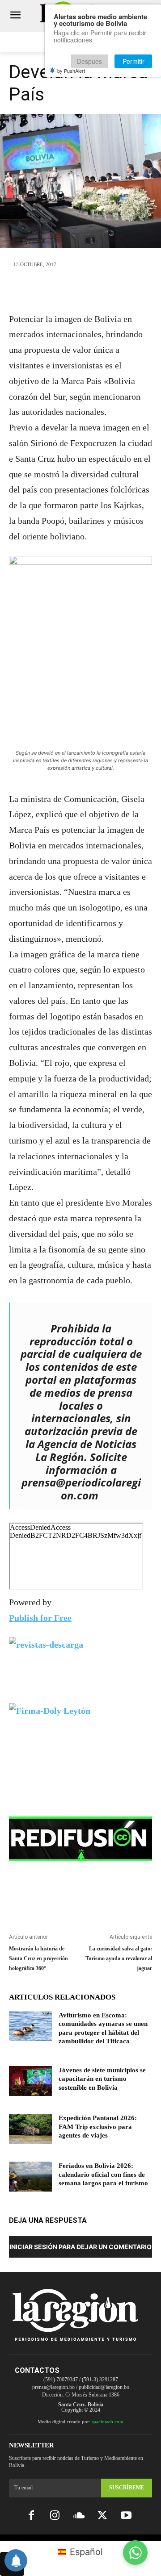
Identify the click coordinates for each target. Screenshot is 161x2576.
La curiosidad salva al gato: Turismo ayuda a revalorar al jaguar (119, 1958)
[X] (60, 290)
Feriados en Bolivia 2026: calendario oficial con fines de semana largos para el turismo (103, 2174)
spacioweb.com (108, 2422)
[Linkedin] (101, 290)
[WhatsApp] (80, 290)
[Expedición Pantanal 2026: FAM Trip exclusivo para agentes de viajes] (30, 2129)
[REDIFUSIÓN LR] (80, 1839)
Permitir (133, 61)
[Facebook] (39, 290)
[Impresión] (122, 290)
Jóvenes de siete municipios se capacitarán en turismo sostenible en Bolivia (102, 2079)
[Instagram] (55, 2516)
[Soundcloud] (78, 2516)
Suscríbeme (127, 2488)
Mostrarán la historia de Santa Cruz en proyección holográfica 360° (38, 1958)
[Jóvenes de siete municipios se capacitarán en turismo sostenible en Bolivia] (30, 2081)
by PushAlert (71, 71)
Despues (89, 61)
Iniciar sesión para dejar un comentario (80, 2247)
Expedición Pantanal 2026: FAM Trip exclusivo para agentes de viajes (98, 2127)
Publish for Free (40, 1618)
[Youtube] (126, 2516)
